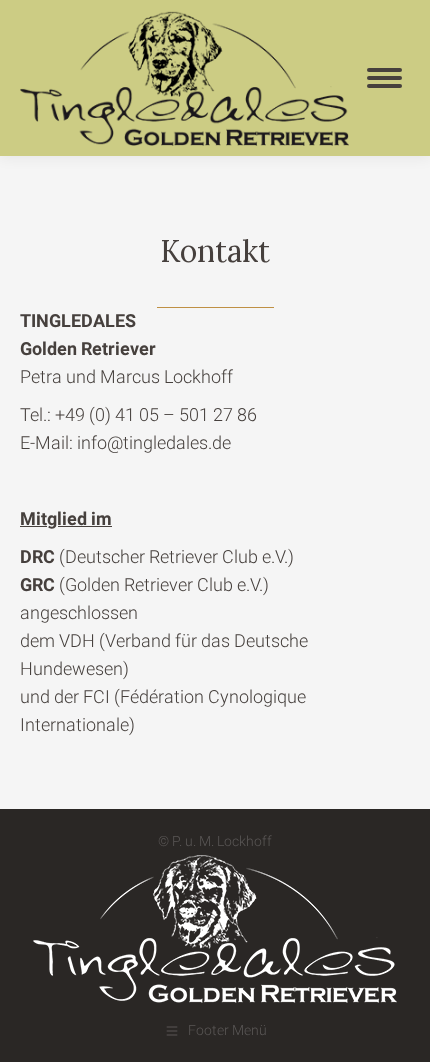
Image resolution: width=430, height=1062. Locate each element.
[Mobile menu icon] (384, 78)
